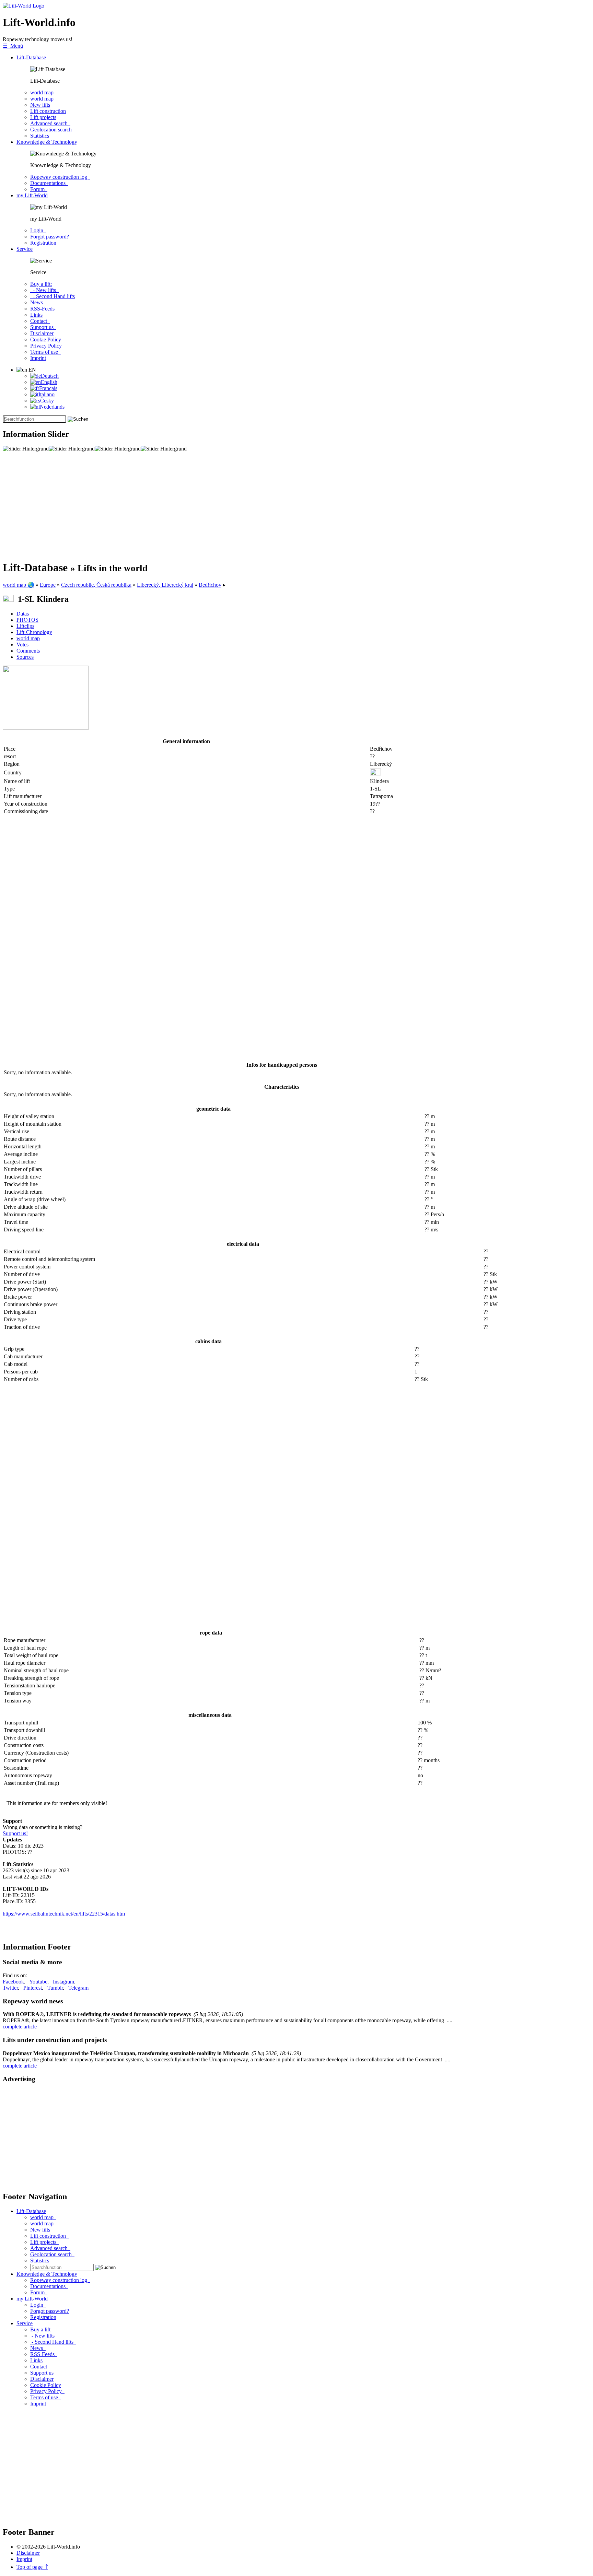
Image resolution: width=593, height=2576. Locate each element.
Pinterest (33, 1988)
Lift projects (43, 117)
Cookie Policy (46, 339)
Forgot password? (50, 237)
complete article (20, 2027)
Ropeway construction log (60, 177)
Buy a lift (42, 2329)
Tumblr (55, 1988)
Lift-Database (31, 57)
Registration (43, 243)
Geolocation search (52, 130)
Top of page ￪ (32, 2567)
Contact (40, 321)
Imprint (38, 358)
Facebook (13, 1982)
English (49, 382)
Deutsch (50, 376)
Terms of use (45, 352)
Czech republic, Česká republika (96, 585)
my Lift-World (32, 195)
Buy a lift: (41, 284)
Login (38, 230)
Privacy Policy (47, 346)
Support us (43, 327)
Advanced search (50, 123)
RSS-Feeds (44, 309)
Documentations (49, 183)
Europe (48, 585)
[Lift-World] (24, 6)
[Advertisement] (209, 506)
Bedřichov (210, 585)
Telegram (78, 1988)
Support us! (15, 1833)
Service (25, 249)
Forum (39, 189)
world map (43, 92)
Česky (47, 401)
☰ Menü (13, 46)
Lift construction (48, 111)
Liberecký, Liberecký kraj (165, 585)
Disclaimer (42, 333)
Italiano (46, 394)
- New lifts (44, 290)
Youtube (38, 1982)
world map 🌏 (19, 585)
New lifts (40, 105)
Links (36, 315)
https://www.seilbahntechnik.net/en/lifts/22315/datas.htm (64, 1914)
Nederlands (52, 407)
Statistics (41, 136)
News (38, 302)
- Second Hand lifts (53, 296)
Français (48, 388)
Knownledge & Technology (47, 142)
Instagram (63, 1982)
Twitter (10, 1988)
